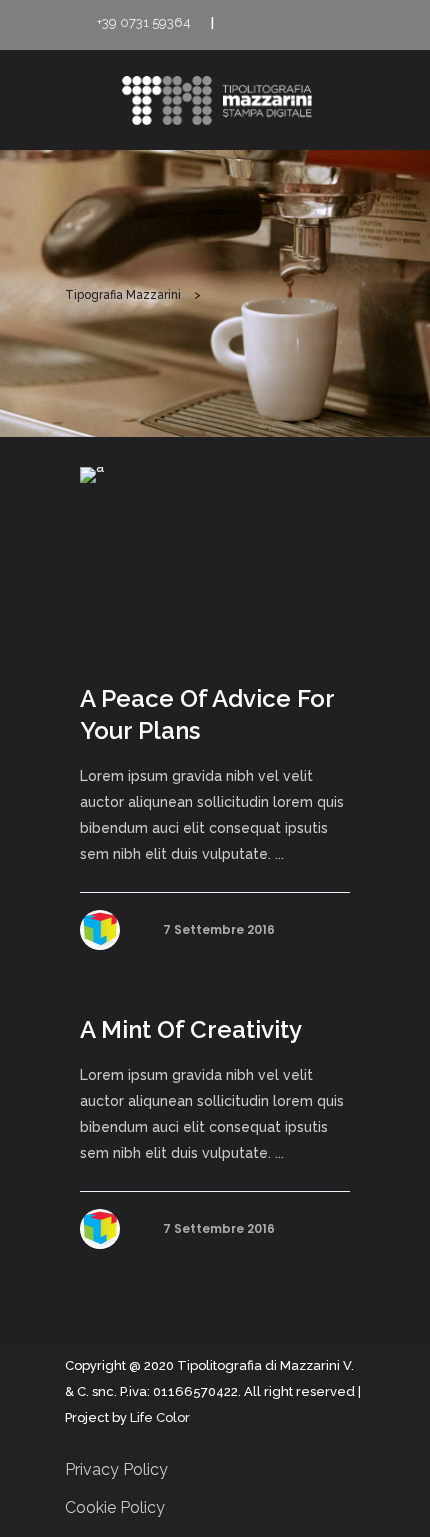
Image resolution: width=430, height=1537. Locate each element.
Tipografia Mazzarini (123, 295)
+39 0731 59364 (144, 22)
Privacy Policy (116, 1469)
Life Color (160, 1417)
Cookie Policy (115, 1507)
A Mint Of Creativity (191, 1029)
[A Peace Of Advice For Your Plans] (215, 558)
